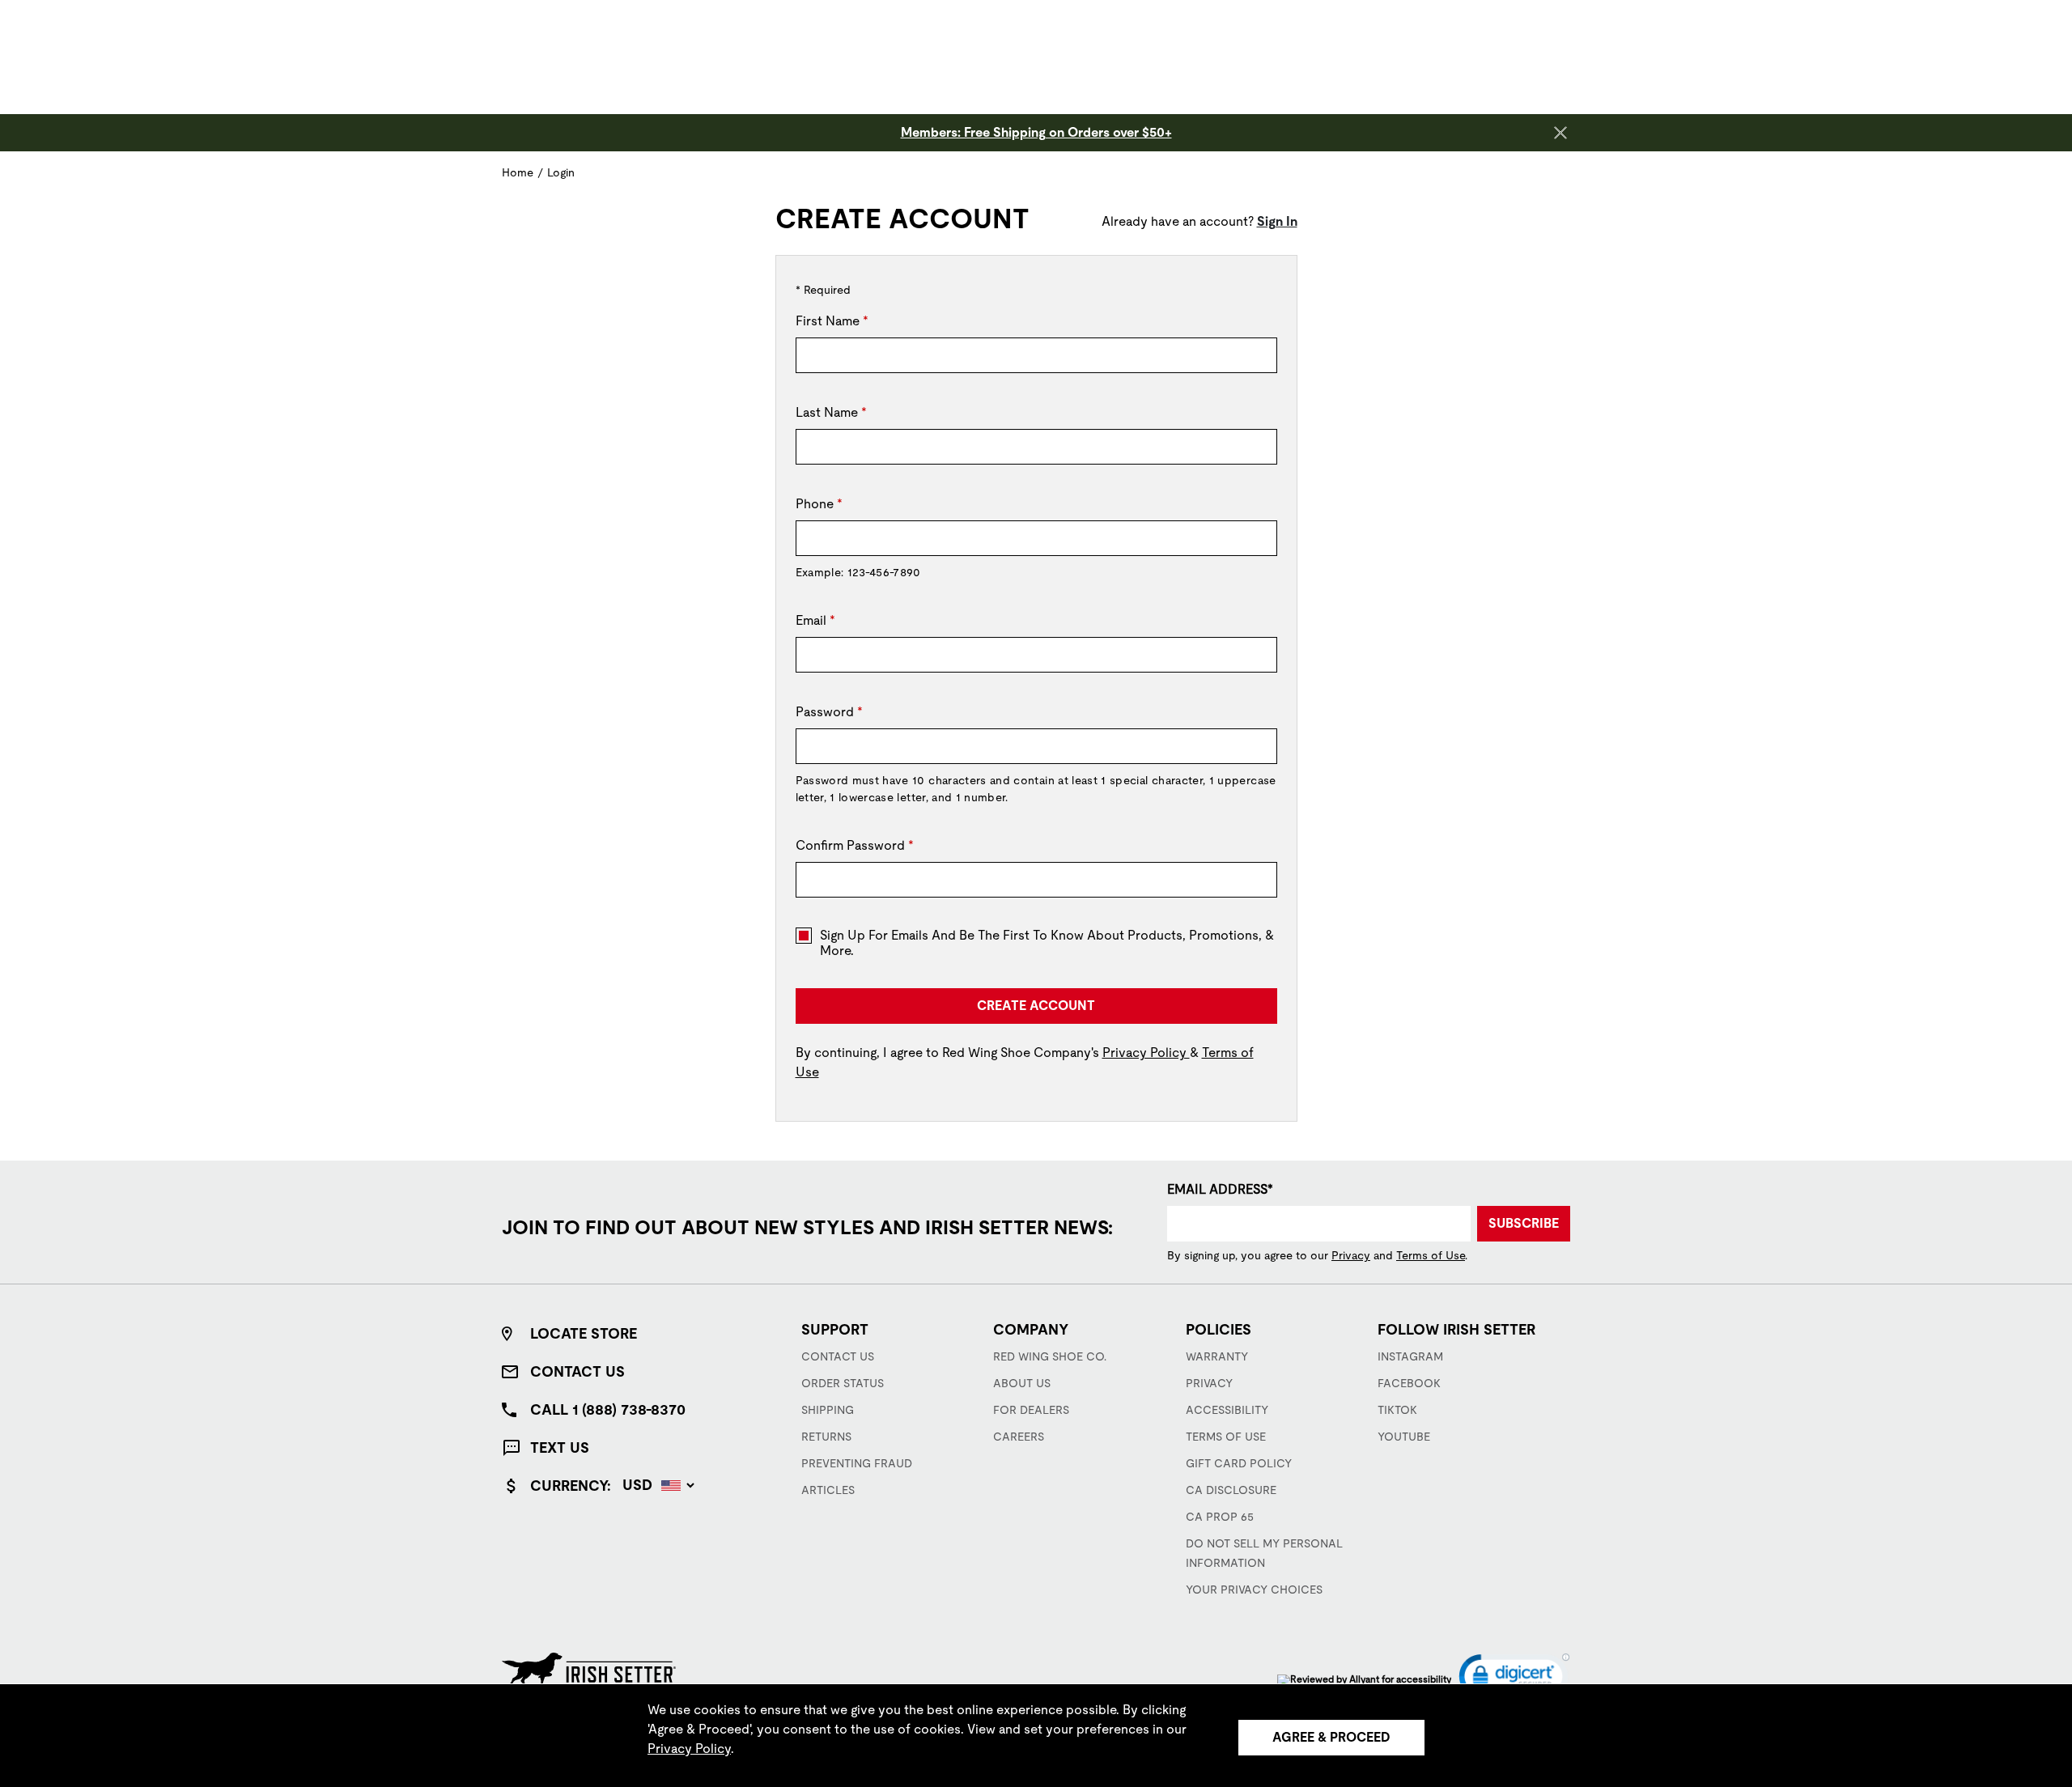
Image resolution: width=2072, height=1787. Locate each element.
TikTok (1397, 1410)
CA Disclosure (1231, 1490)
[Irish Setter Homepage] (589, 1670)
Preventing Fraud (857, 1463)
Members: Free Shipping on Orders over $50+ (1036, 132)
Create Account (1036, 1006)
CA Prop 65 (1220, 1517)
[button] (1514, 1680)
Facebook (1409, 1383)
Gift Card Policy (1239, 1463)
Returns (826, 1437)
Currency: (571, 1486)
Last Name (831, 412)
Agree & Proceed (1331, 1737)
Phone (819, 504)
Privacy (1351, 1255)
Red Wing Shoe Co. (1050, 1356)
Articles (828, 1490)
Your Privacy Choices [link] (1254, 1590)
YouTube (1404, 1437)
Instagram (1410, 1356)
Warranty (1217, 1356)
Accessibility (1227, 1410)
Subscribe (1524, 1223)
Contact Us (577, 1371)
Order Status (843, 1383)
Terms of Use (1431, 1255)
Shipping (828, 1410)
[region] (1036, 1735)
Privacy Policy (1146, 1053)
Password (829, 712)
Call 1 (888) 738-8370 (608, 1409)
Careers (1019, 1437)
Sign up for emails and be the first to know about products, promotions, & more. (1047, 943)
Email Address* (1220, 1189)
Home (518, 172)
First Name (832, 321)
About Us (1022, 1383)
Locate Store (584, 1333)
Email (815, 620)
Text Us (560, 1447)
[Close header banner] (1560, 133)
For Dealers (1031, 1410)
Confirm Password (855, 845)
